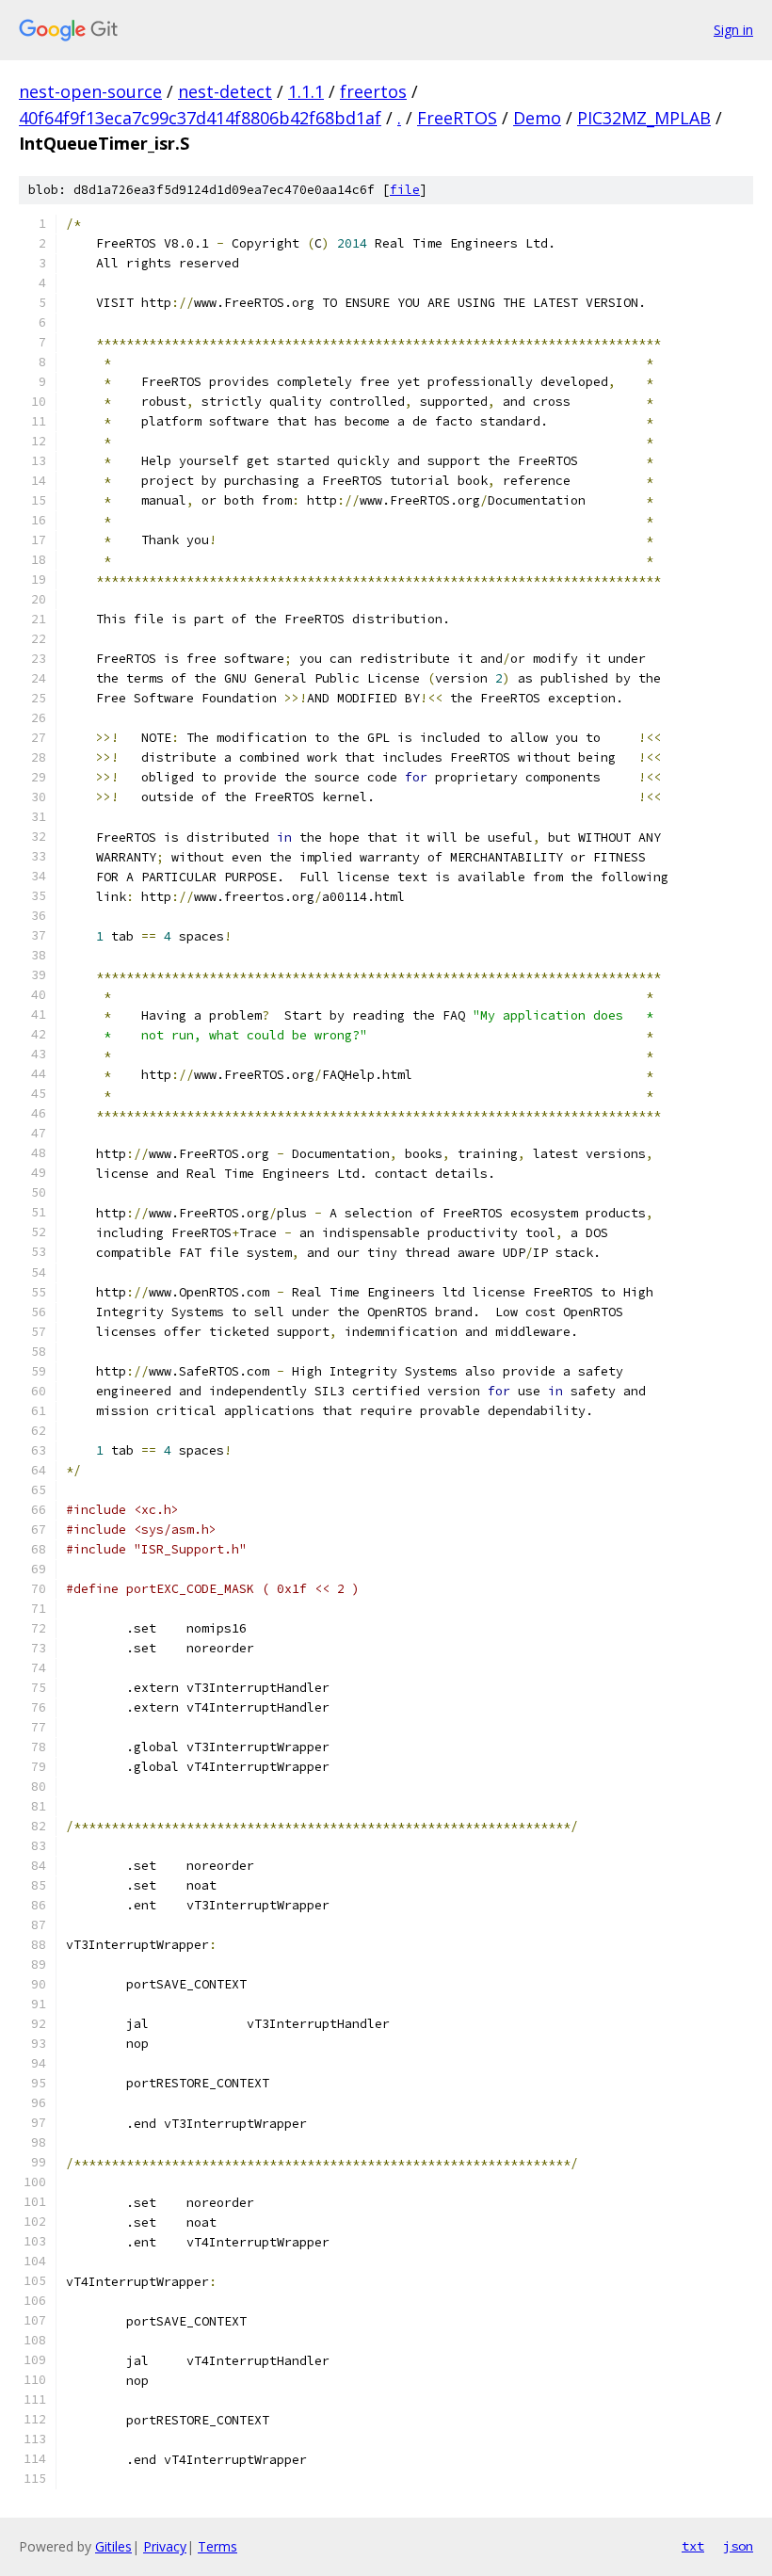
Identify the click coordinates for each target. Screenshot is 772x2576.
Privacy (165, 2546)
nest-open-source (90, 91)
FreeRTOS (457, 118)
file (405, 190)
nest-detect (225, 91)
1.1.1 (306, 91)
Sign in (733, 30)
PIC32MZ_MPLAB (644, 118)
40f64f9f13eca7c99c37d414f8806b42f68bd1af (200, 118)
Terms (217, 2546)
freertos (373, 91)
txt (693, 2546)
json (738, 2546)
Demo (537, 118)
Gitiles (113, 2546)
